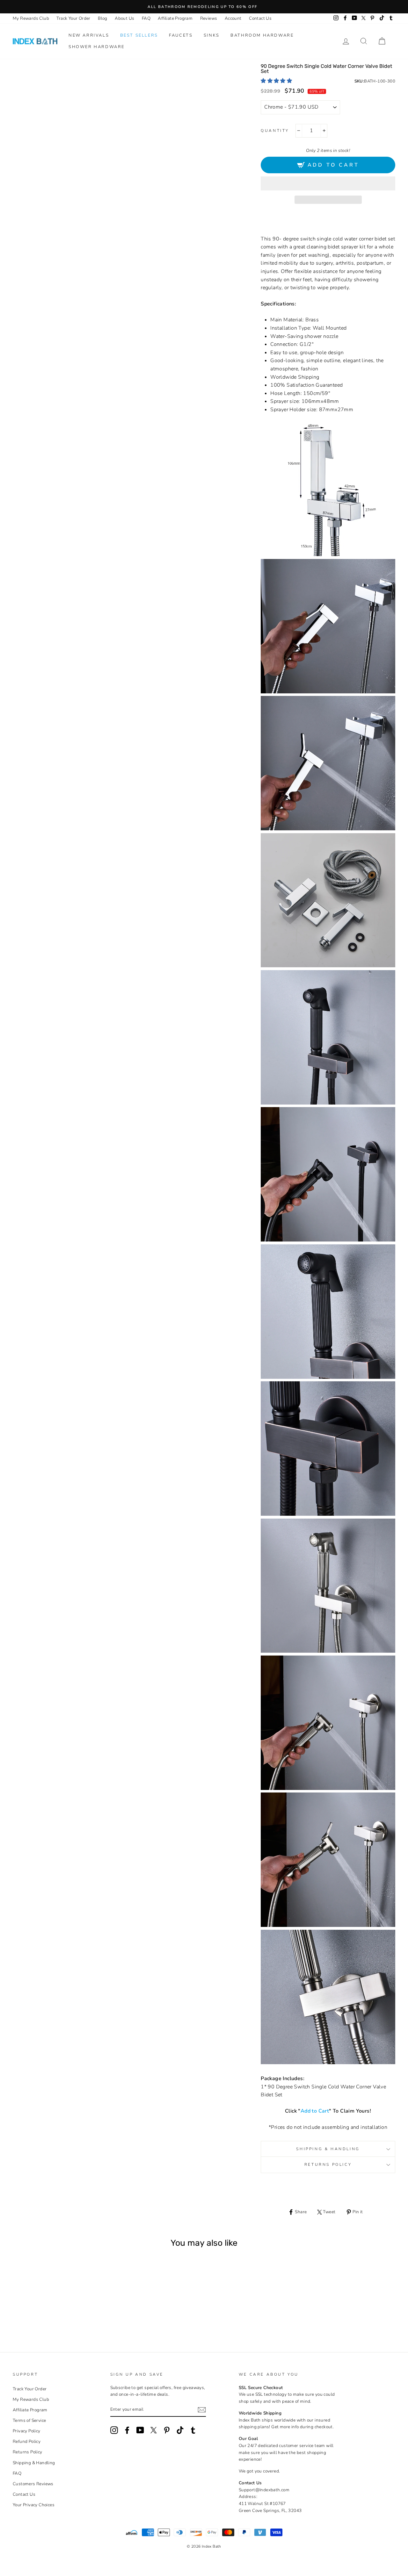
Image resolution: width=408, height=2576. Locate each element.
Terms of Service (29, 2420)
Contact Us (260, 18)
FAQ (146, 18)
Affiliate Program (175, 18)
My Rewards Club (31, 18)
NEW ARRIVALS (89, 35)
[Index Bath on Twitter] (154, 2430)
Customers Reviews (33, 2484)
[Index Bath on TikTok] (180, 2430)
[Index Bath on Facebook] (127, 2430)
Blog (103, 18)
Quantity (275, 131)
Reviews (209, 18)
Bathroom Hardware (262, 35)
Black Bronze (57, 2314)
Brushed (48, 2314)
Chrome (40, 2314)
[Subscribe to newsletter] (202, 2410)
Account (233, 18)
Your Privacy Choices (34, 2505)
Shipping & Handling (328, 2149)
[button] (277, 81)
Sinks (212, 35)
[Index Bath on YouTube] (140, 2430)
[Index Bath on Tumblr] (193, 2430)
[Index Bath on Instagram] (114, 2430)
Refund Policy (27, 2441)
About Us (124, 18)
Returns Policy (328, 2165)
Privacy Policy (27, 2431)
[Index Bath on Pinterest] (167, 2430)
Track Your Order (73, 18)
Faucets (181, 35)
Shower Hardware (97, 47)
